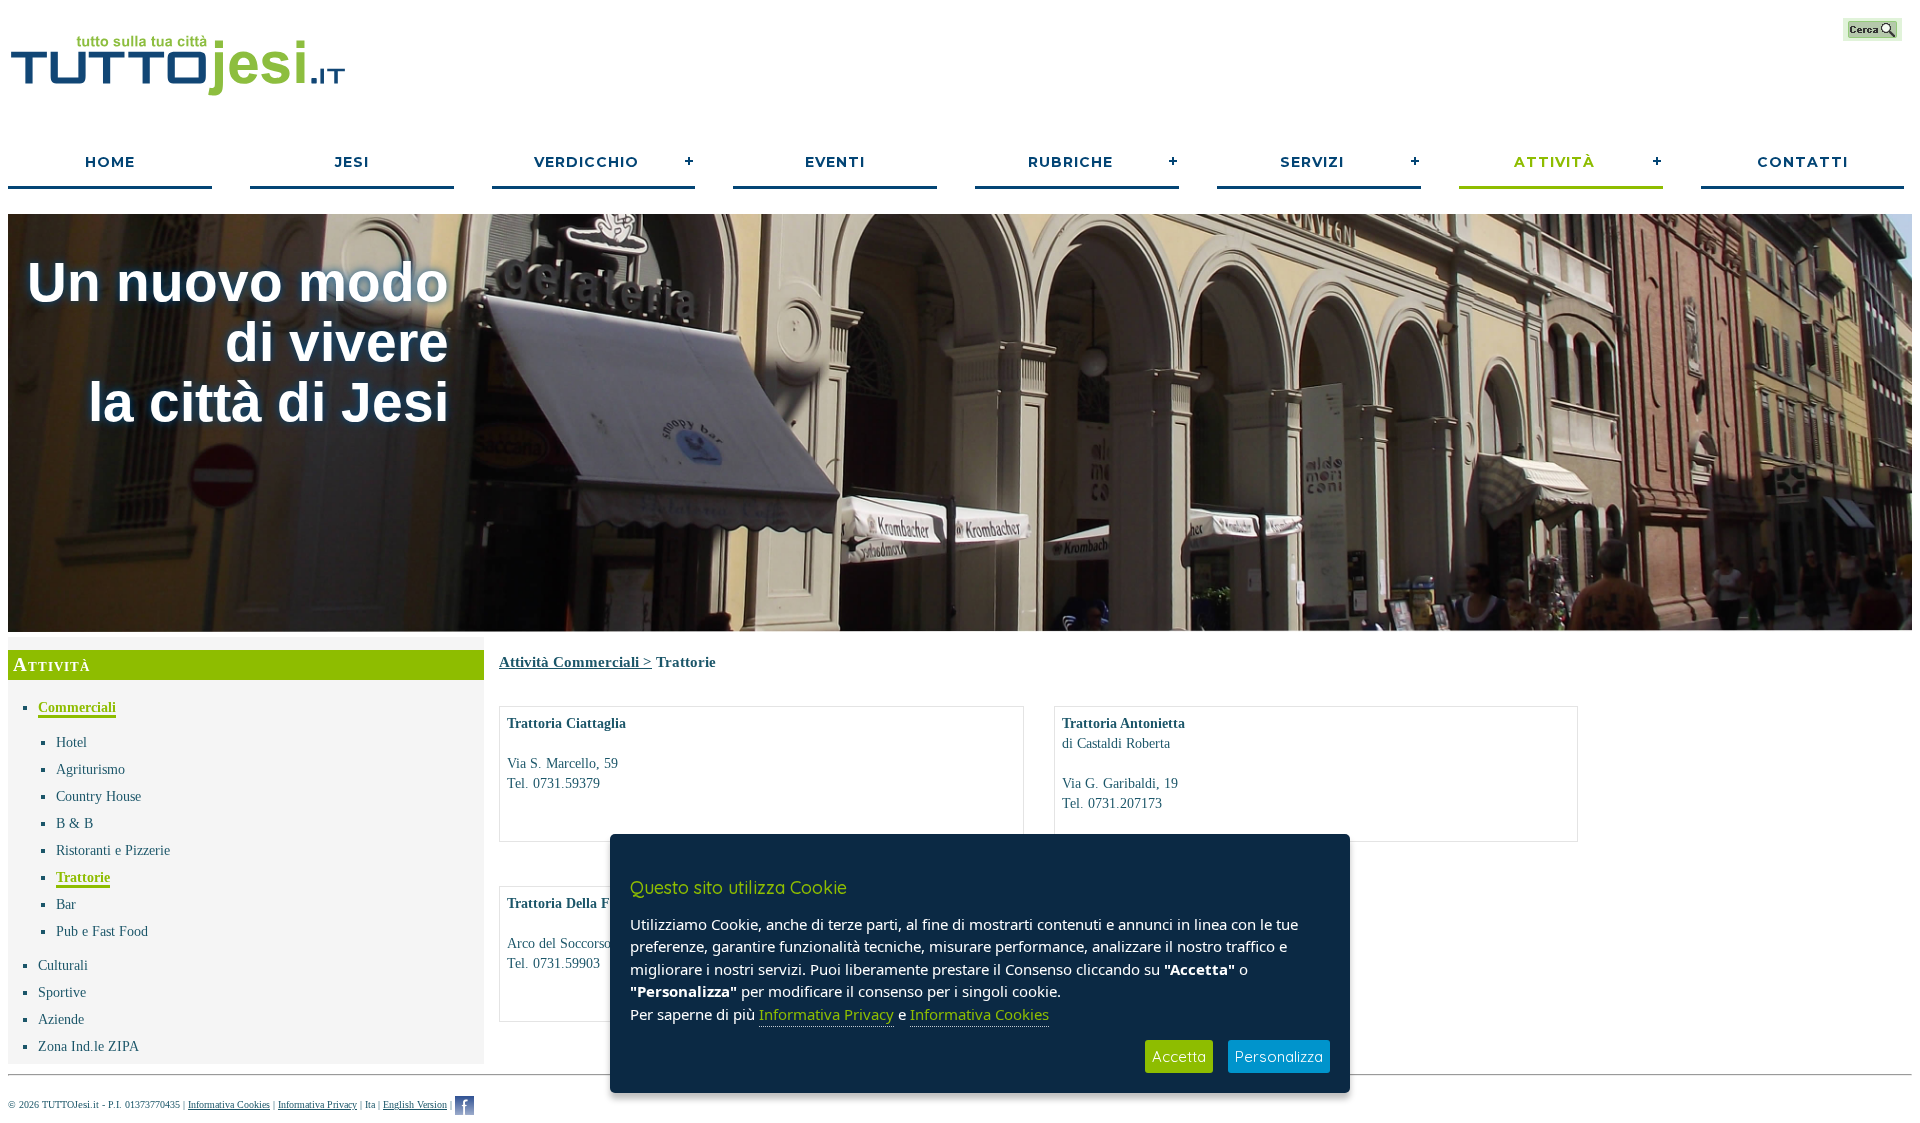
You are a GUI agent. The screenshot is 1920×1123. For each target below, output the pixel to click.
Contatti (1802, 162)
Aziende (61, 1019)
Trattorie (83, 877)
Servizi (1312, 162)
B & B (74, 823)
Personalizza (1279, 1056)
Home (110, 162)
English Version (415, 1104)
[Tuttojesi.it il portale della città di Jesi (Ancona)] (178, 103)
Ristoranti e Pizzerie (113, 850)
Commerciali (77, 707)
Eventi (835, 162)
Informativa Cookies (229, 1104)
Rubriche (1070, 162)
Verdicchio (586, 162)
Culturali (63, 965)
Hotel (71, 742)
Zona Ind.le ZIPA (88, 1046)
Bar (66, 904)
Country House (98, 796)
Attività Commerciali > (575, 662)
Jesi (352, 162)
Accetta (1179, 1056)
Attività (1554, 162)
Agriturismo (90, 769)
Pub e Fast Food (102, 931)
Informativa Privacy (317, 1104)
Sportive (62, 992)
